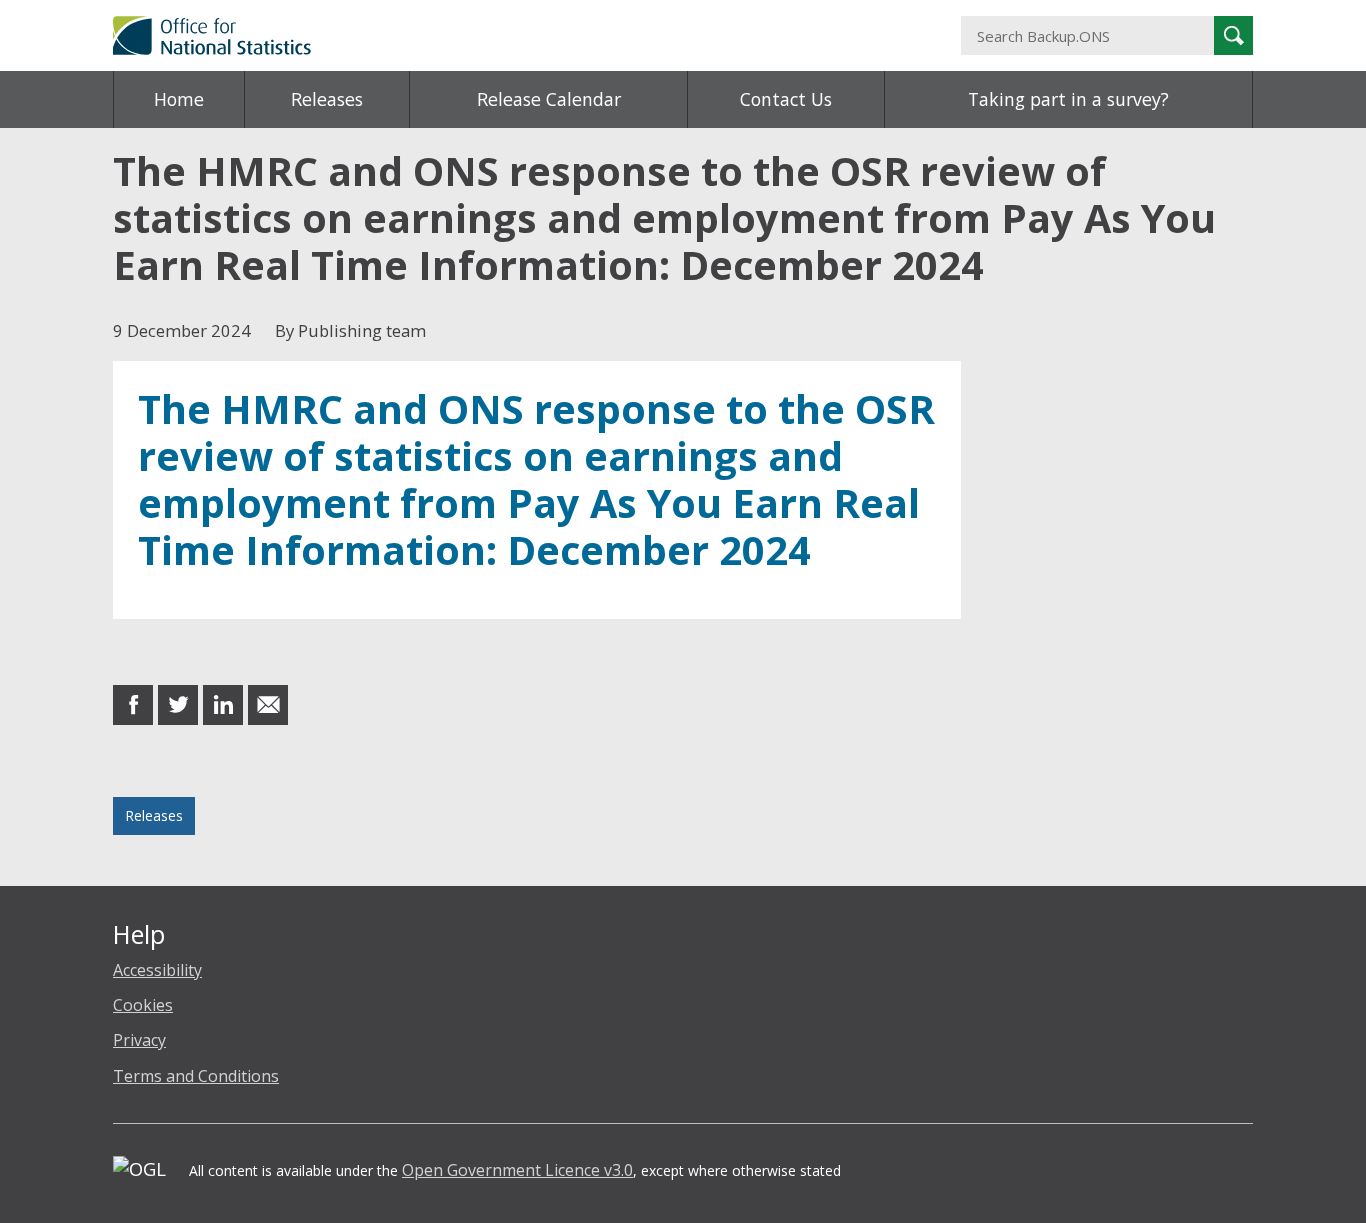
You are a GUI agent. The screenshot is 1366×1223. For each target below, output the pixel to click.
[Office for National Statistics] (488, 35)
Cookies (143, 1005)
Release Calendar (549, 99)
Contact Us (786, 99)
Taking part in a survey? (1068, 99)
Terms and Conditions (196, 1076)
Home (179, 99)
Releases (327, 99)
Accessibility (157, 970)
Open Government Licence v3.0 (517, 1170)
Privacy (139, 1040)
